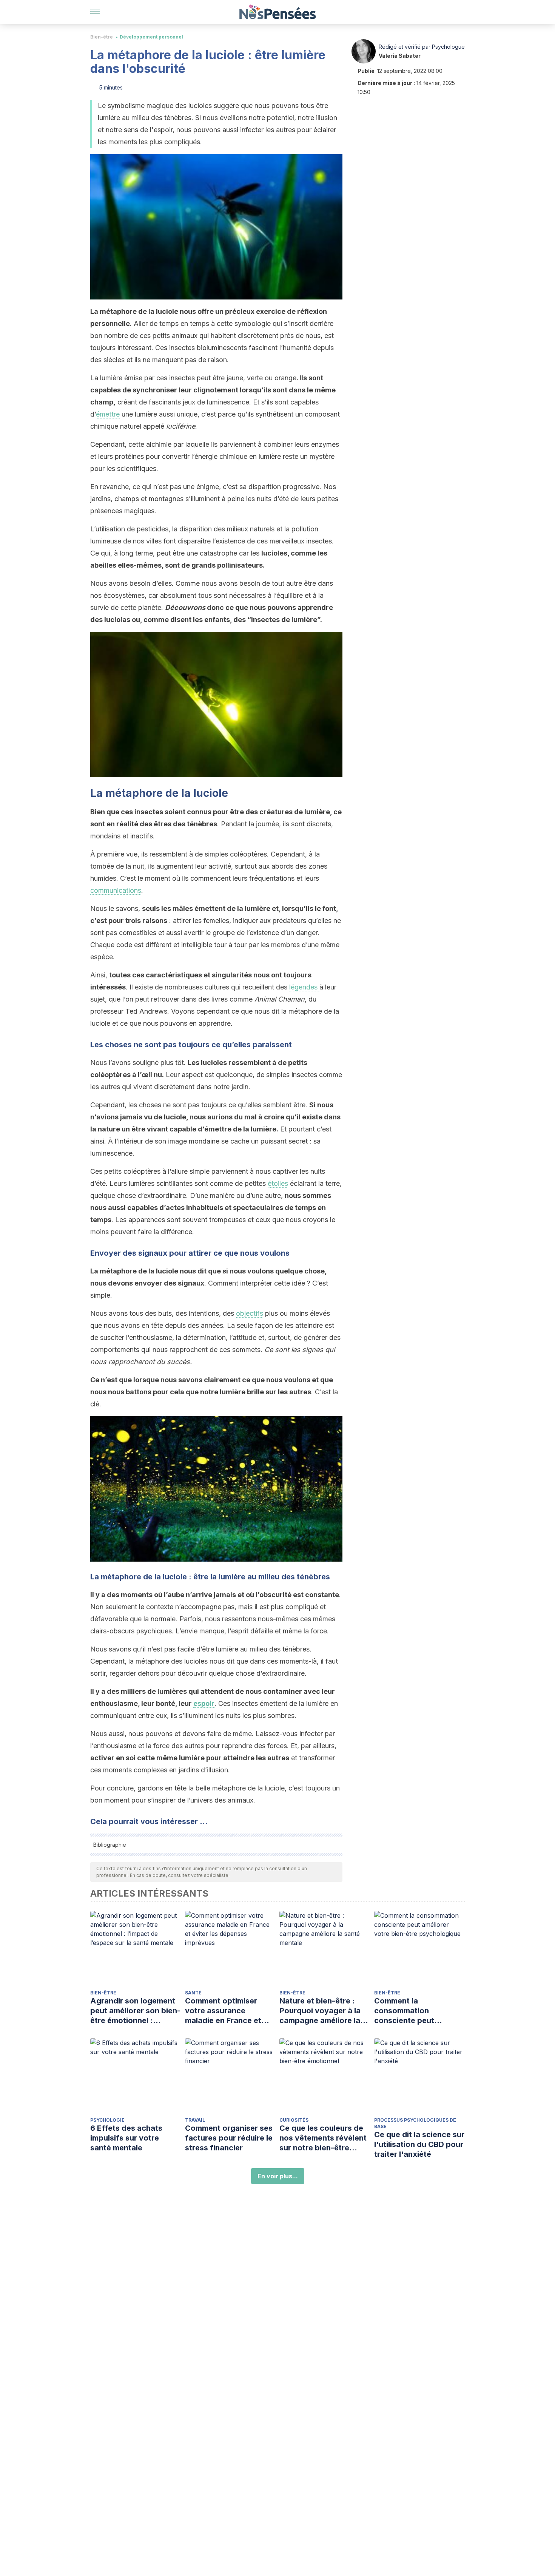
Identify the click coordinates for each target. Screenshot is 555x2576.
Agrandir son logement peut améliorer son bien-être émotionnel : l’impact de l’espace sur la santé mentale (135, 2011)
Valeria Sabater (400, 56)
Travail (195, 2120)
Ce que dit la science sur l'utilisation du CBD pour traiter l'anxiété (419, 2144)
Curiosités (294, 2120)
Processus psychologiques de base (415, 2123)
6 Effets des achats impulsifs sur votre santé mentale (126, 2138)
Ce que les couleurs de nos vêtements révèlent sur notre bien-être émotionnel (323, 2138)
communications (116, 890)
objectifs (250, 1313)
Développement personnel (151, 37)
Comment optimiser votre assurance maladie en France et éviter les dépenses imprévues (223, 2011)
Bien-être (102, 37)
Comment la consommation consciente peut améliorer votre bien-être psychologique (413, 2011)
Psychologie (107, 2120)
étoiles (278, 1183)
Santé (193, 1993)
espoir (204, 1703)
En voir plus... (278, 2176)
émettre (108, 414)
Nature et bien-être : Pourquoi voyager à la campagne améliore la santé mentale (320, 2011)
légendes (304, 987)
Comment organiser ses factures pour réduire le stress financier (229, 2138)
